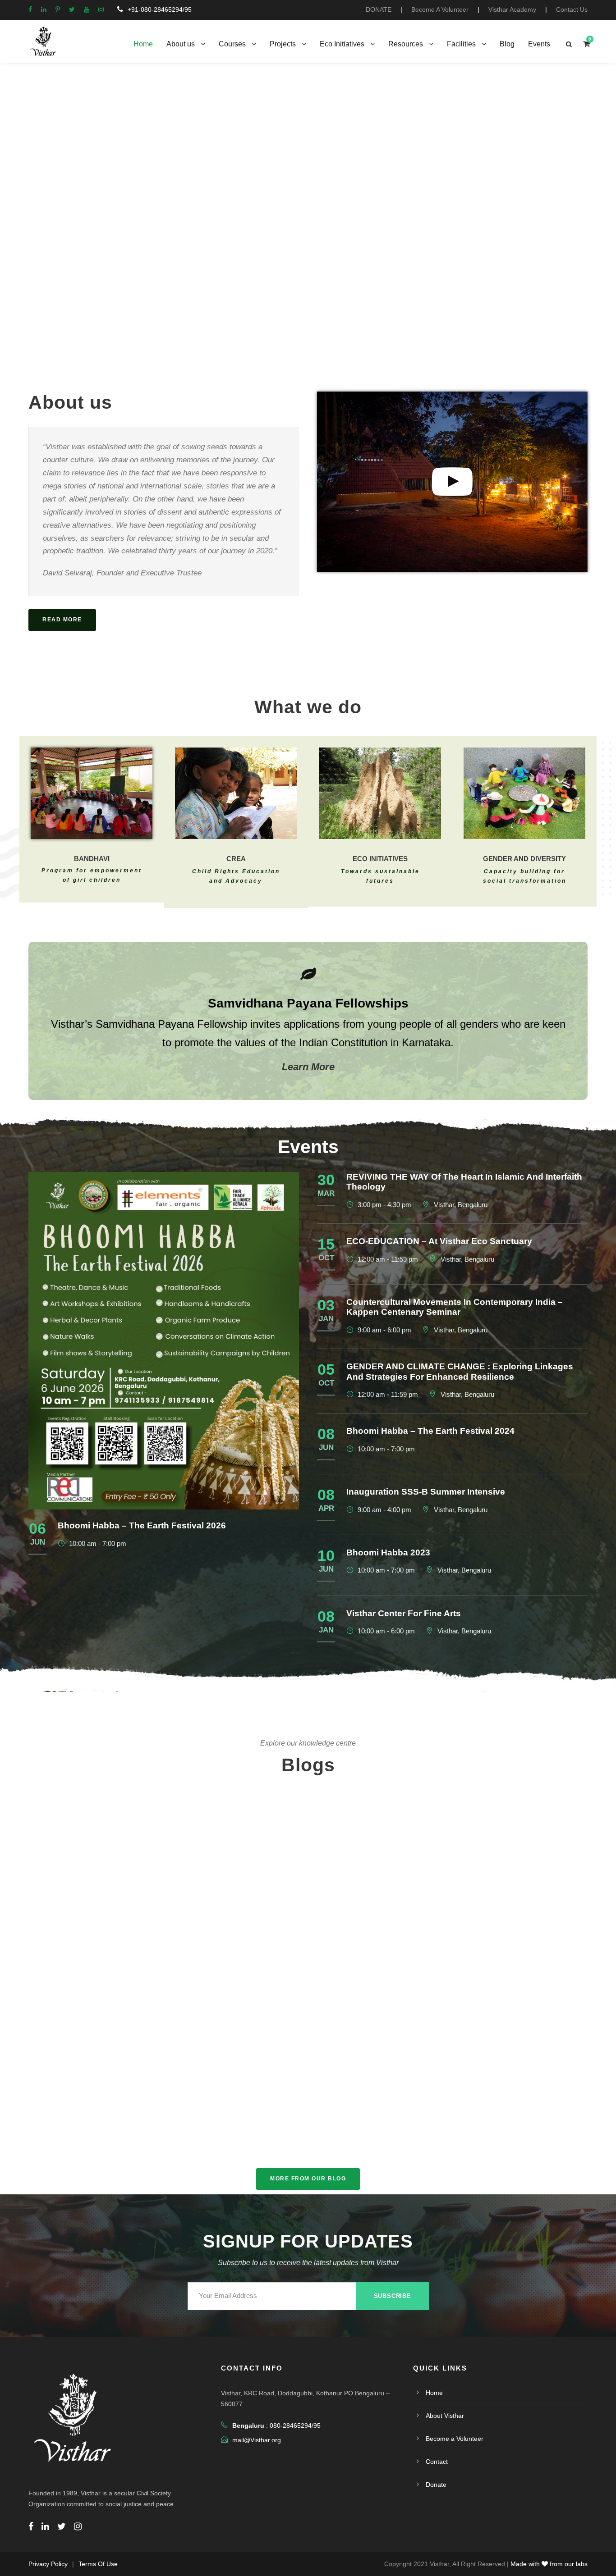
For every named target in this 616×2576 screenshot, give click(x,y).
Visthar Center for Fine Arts (404, 1613)
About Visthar (445, 2416)
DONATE (379, 9)
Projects (283, 44)
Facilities (461, 44)
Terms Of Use (98, 2564)
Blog (507, 44)
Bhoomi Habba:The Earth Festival (122, 2089)
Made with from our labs (549, 2564)
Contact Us (572, 9)
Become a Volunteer (455, 2439)
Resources (406, 44)
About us (181, 44)
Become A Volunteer (440, 9)
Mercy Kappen (161, 1869)
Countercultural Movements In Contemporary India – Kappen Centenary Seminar (455, 1307)
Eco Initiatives (342, 44)
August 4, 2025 (290, 2034)
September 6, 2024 (279, 2117)
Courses (232, 44)
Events (539, 44)
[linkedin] (44, 9)
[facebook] (30, 9)
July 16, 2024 (474, 2124)
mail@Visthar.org (257, 2440)
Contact (437, 2462)
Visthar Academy (512, 9)
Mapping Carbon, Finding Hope (308, 2017)
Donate (436, 2485)
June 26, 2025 (103, 2120)
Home (143, 44)
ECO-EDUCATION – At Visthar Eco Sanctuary (439, 1241)
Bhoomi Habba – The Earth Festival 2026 (142, 1525)
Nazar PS (532, 2124)
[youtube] (87, 9)
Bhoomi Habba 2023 (388, 1552)
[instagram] (101, 9)
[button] (9, 198)
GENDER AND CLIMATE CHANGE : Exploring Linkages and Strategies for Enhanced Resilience (460, 1372)
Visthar (349, 2034)
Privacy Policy (48, 2564)
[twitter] (72, 9)
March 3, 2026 (92, 1869)
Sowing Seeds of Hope (494, 2108)
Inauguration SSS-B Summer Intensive (426, 1492)
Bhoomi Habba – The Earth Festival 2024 (430, 1431)
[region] (308, 198)
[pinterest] (58, 9)
